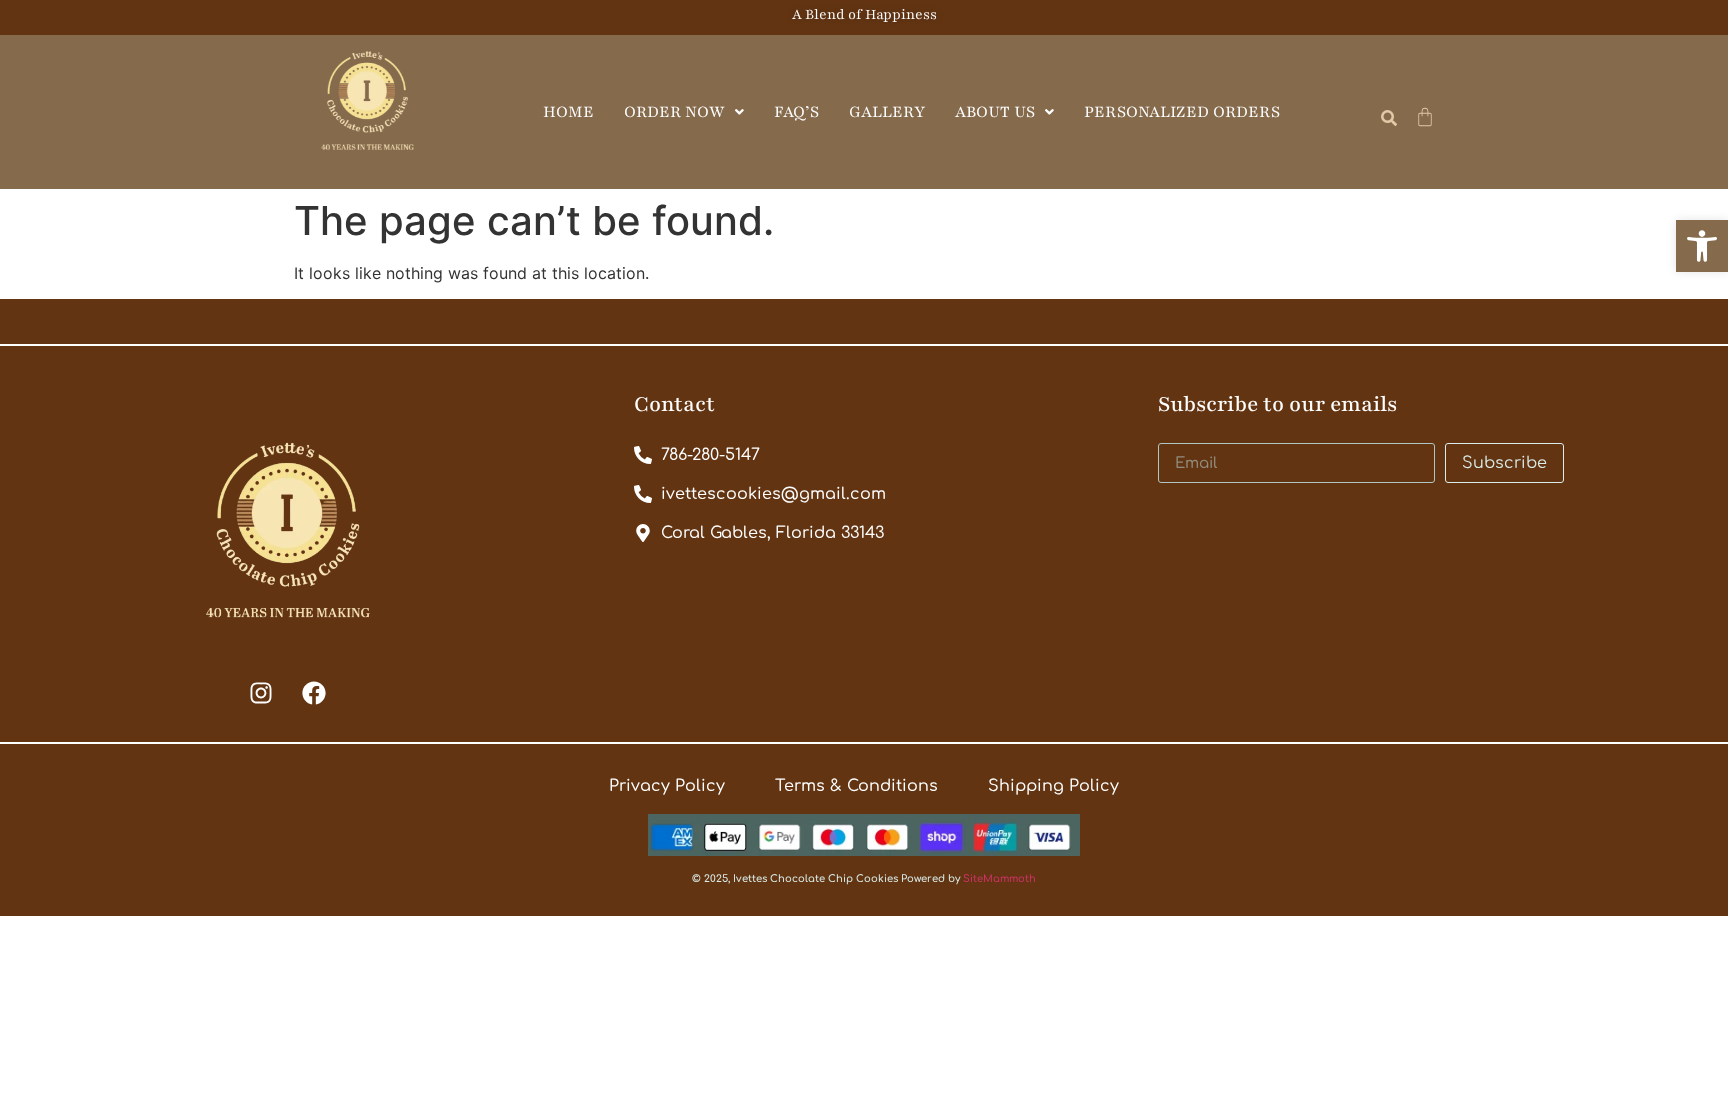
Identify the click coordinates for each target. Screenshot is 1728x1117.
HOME (568, 112)
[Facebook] (314, 693)
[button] (1702, 246)
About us (995, 112)
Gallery (887, 112)
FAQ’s (796, 112)
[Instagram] (261, 693)
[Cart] (1425, 117)
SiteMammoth (999, 878)
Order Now (674, 112)
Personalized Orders (1182, 112)
